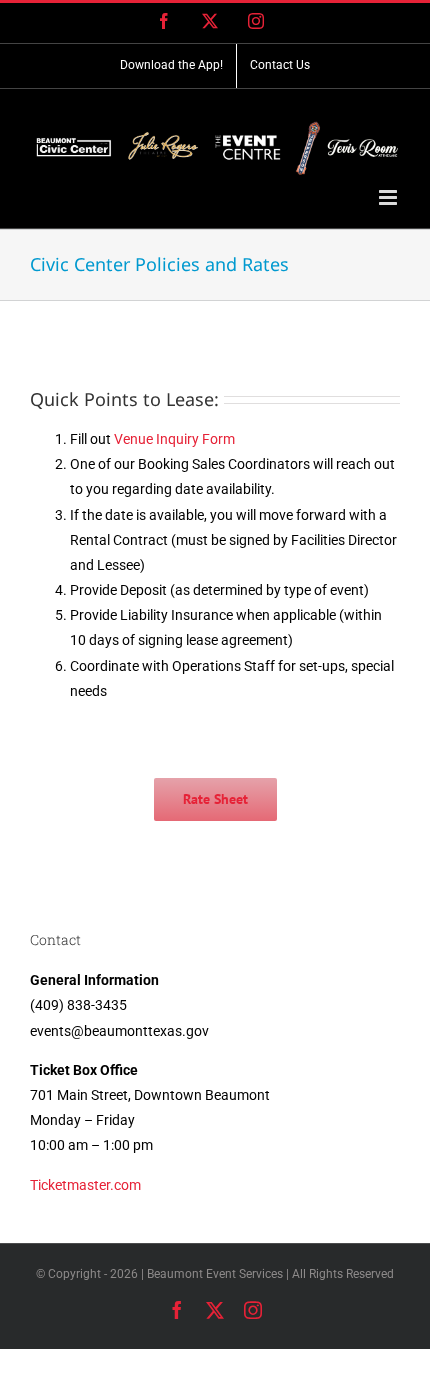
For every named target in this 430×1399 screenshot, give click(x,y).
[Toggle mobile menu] (389, 197)
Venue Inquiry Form (174, 439)
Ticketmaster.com (85, 1185)
